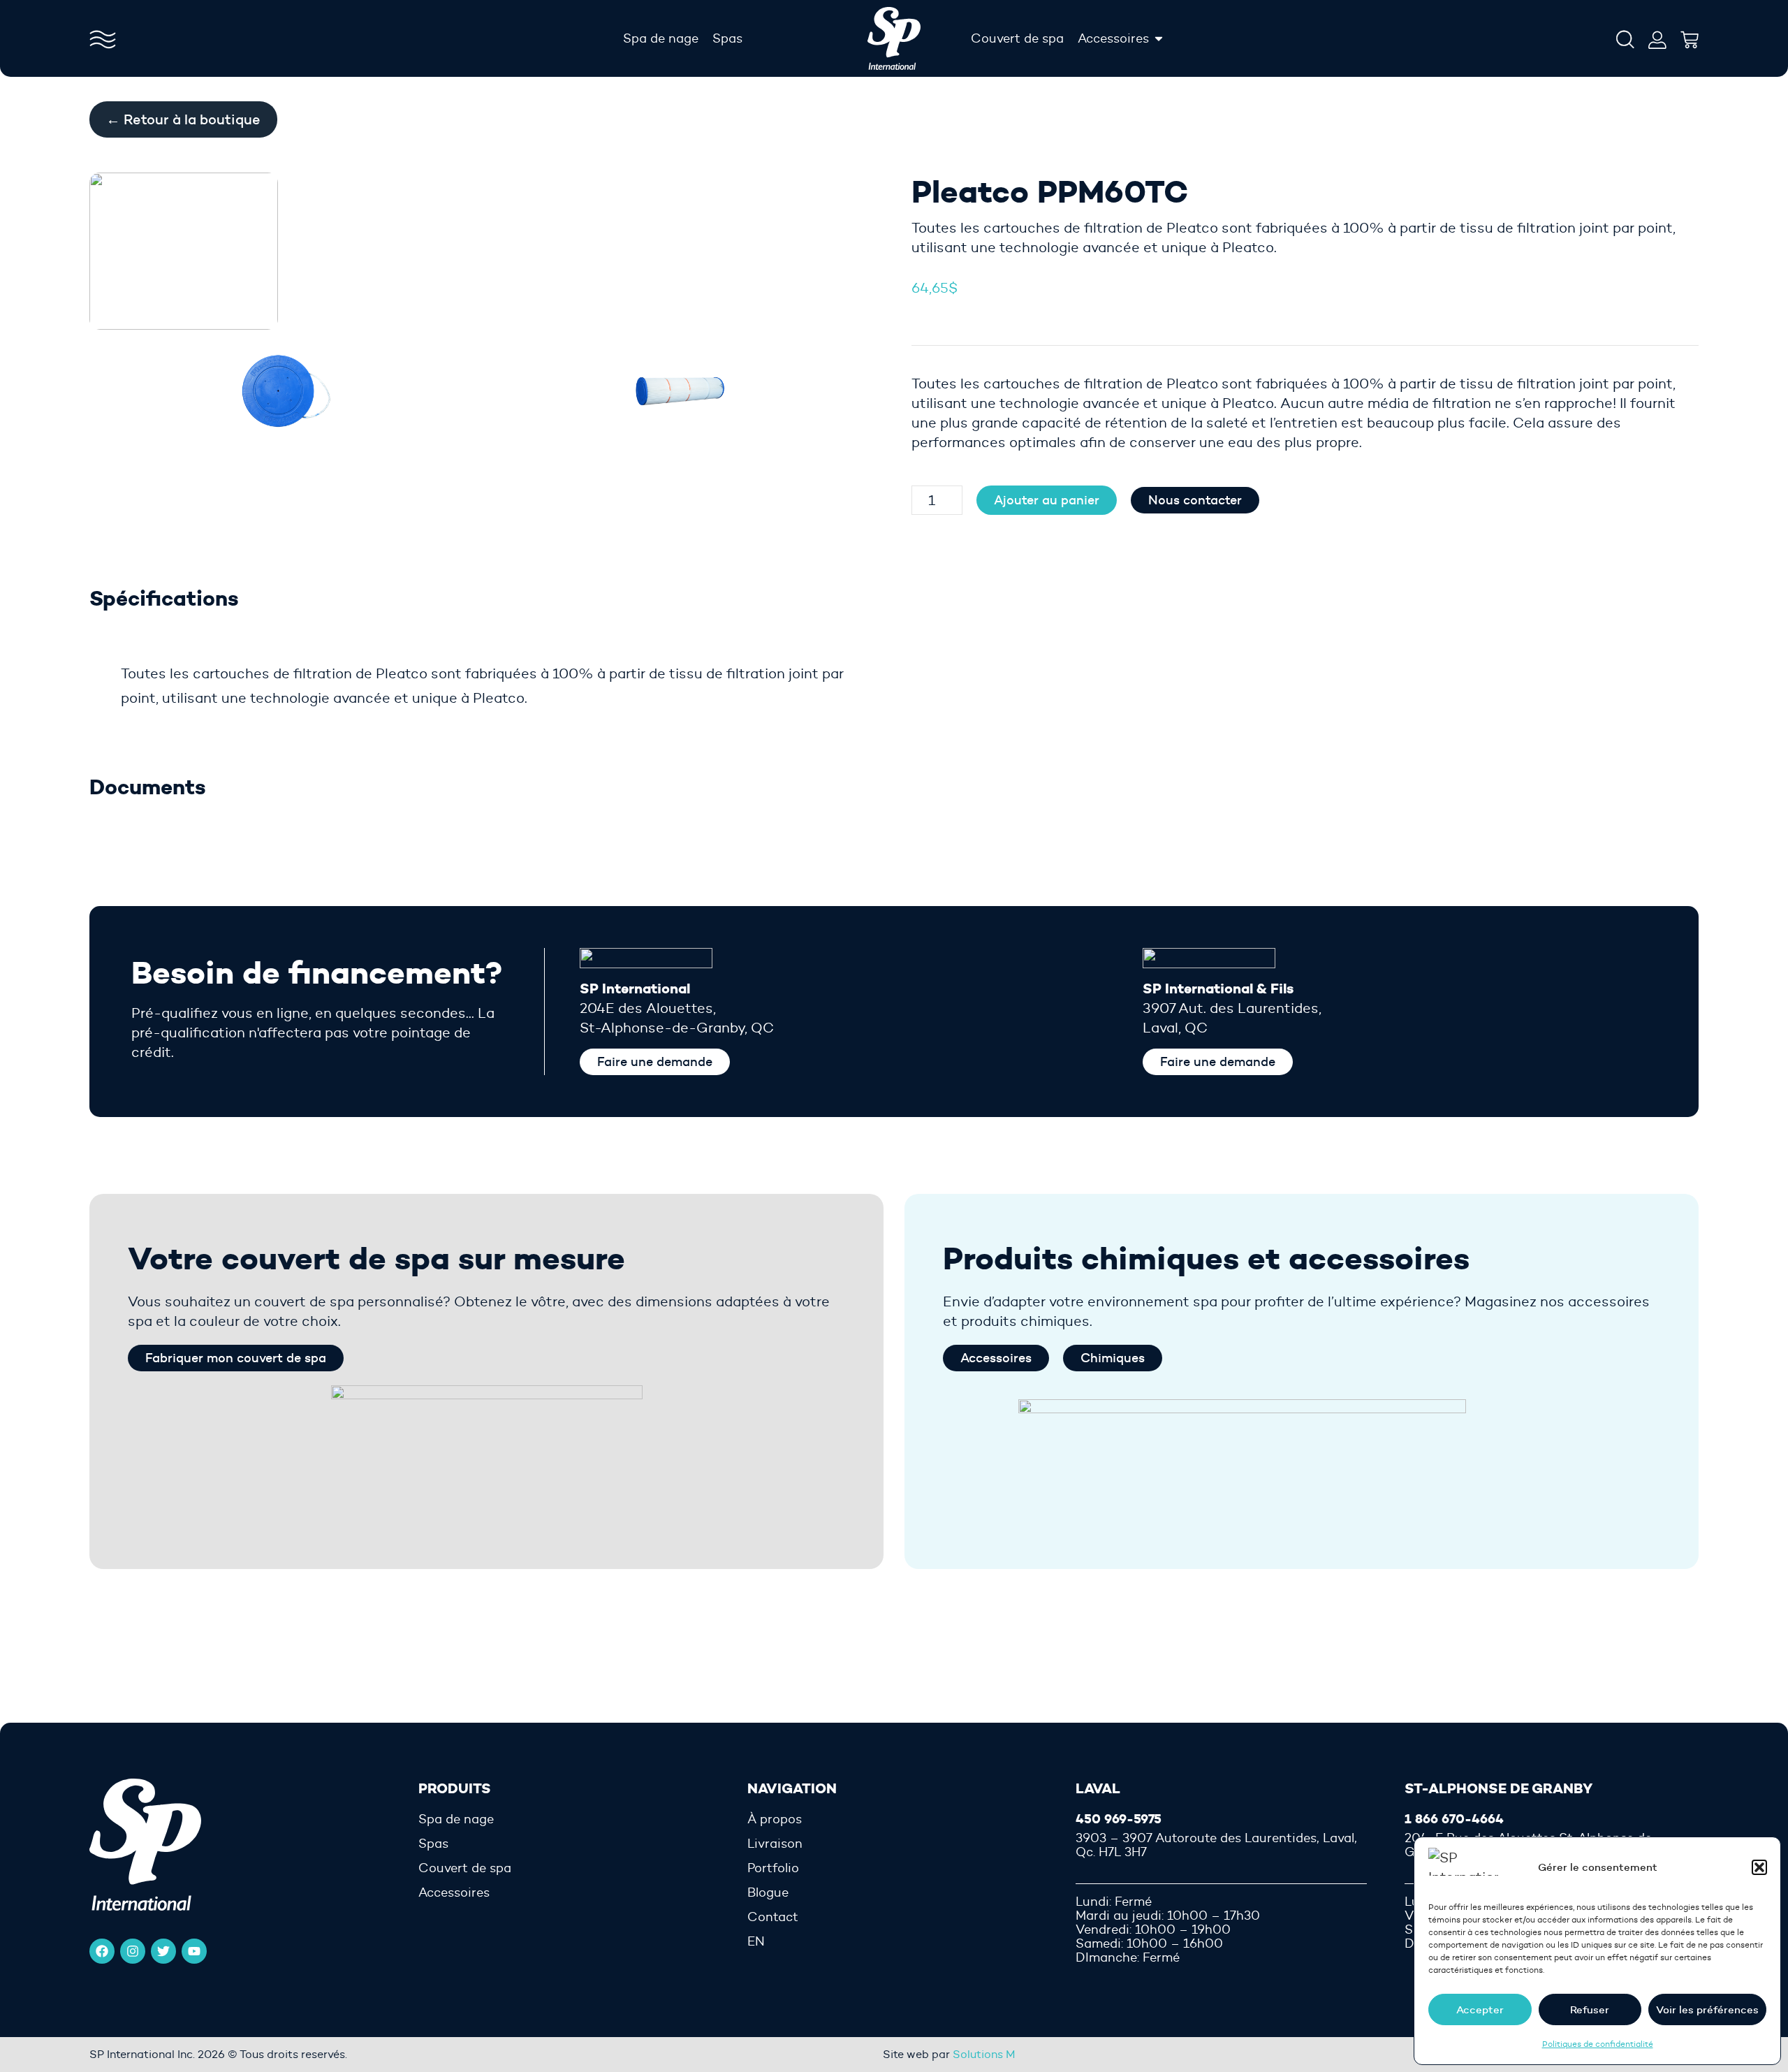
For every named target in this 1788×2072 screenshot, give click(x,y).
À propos (775, 1819)
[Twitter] (163, 1951)
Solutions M (984, 2054)
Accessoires (454, 1892)
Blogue (768, 1892)
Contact (773, 1917)
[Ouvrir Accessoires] (1159, 38)
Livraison (775, 1844)
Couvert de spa (465, 1868)
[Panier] (1690, 36)
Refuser (1590, 2009)
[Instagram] (133, 1951)
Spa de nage (456, 1819)
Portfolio (773, 1868)
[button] (1759, 1867)
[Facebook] (102, 1951)
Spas (433, 1844)
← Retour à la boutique (183, 119)
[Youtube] (194, 1951)
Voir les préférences (1707, 2009)
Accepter (1480, 2009)
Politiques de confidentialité (1598, 2044)
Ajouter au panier (1047, 500)
